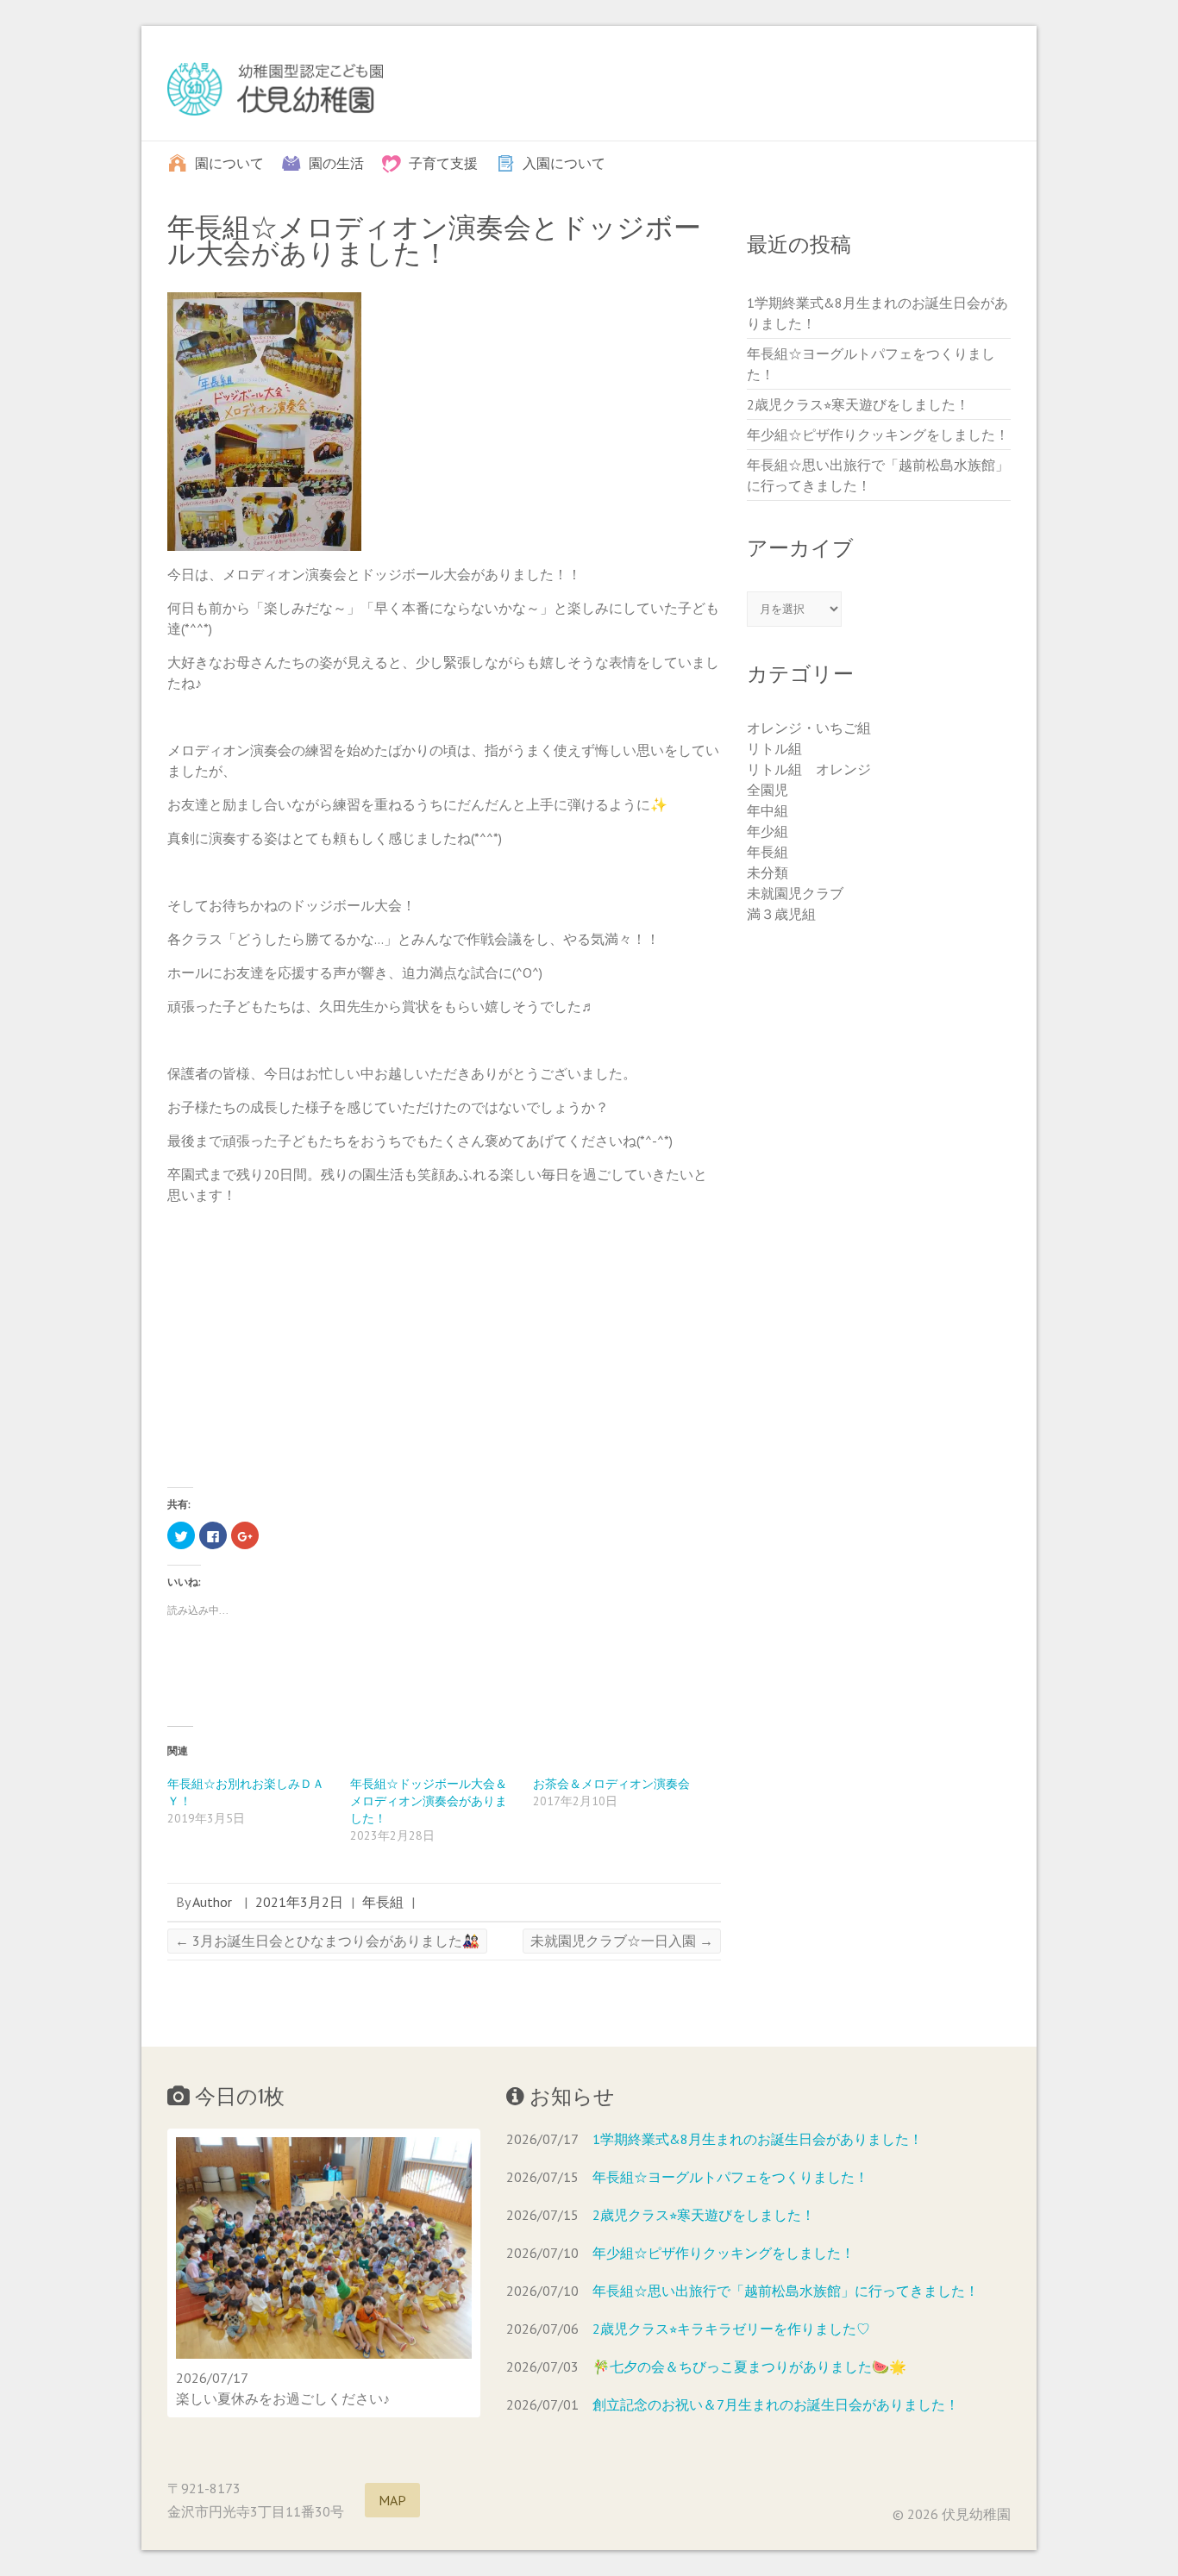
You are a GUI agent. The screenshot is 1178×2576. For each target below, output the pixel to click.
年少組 (768, 831)
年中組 (768, 810)
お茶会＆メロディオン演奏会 (611, 1784)
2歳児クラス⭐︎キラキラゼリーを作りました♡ (731, 2329)
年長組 (383, 1902)
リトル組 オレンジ (809, 769)
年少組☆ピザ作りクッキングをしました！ (878, 435)
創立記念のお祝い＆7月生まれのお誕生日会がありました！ (776, 2404)
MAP (392, 2500)
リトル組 (774, 748)
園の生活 (336, 162)
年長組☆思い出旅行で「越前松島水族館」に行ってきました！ (786, 2291)
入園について (564, 162)
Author (212, 1902)
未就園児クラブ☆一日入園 (622, 1941)
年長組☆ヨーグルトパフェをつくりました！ (730, 2177)
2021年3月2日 (299, 1902)
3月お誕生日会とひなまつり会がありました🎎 (327, 1941)
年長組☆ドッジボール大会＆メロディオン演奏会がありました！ (429, 1801)
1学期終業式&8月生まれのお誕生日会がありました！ (758, 2139)
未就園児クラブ (795, 893)
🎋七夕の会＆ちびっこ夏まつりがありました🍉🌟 (749, 2367)
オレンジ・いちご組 (809, 728)
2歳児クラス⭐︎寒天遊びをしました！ (858, 404)
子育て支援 (443, 162)
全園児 (768, 790)
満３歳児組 (781, 914)
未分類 (768, 872)
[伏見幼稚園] (275, 93)
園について (229, 162)
